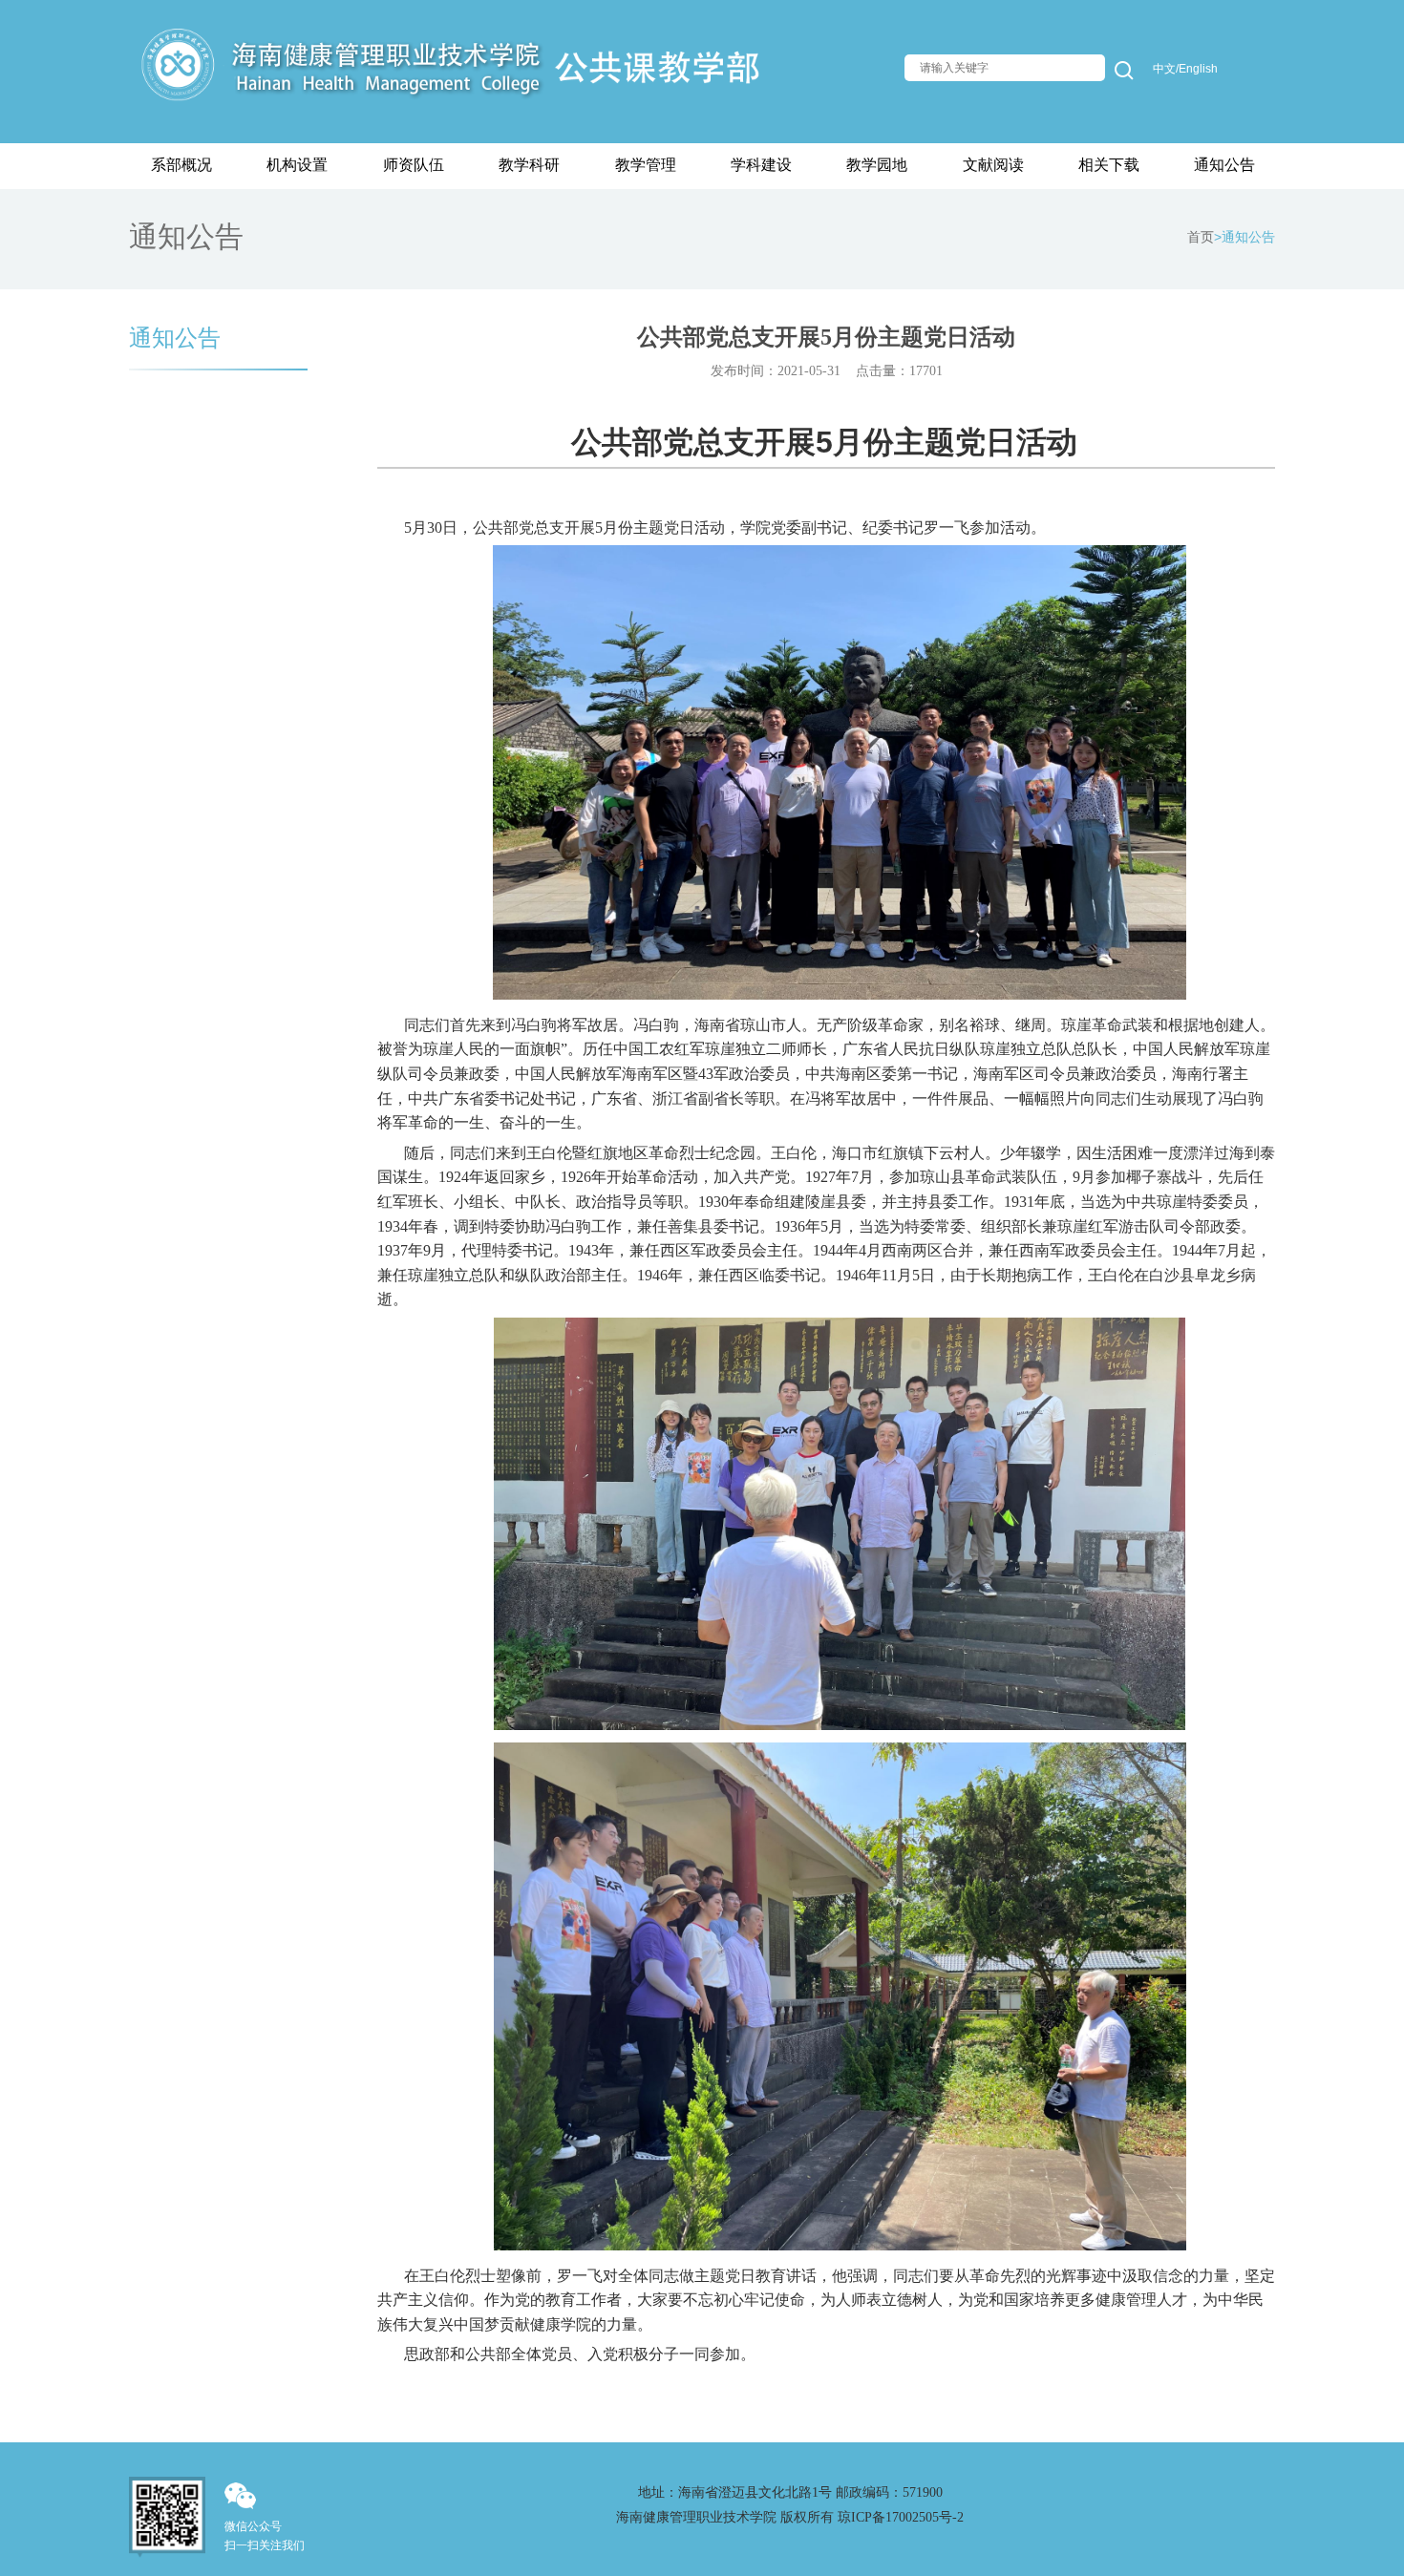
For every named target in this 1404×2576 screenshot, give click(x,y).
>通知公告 (1244, 237)
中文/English (1185, 69)
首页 (1201, 237)
